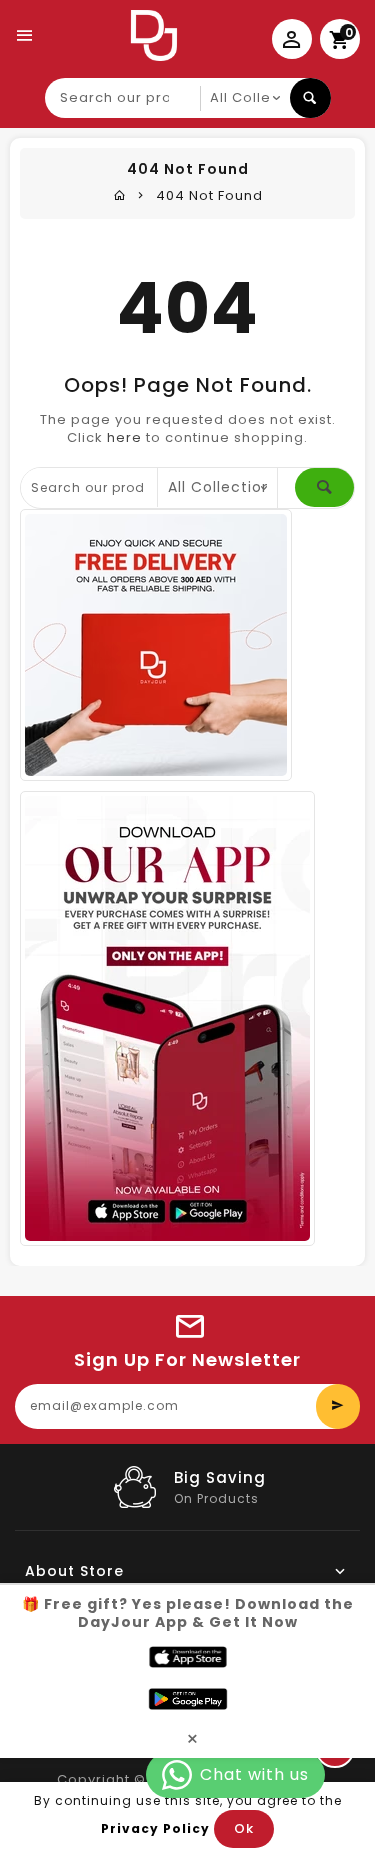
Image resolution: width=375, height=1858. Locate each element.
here (124, 437)
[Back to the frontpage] (120, 195)
